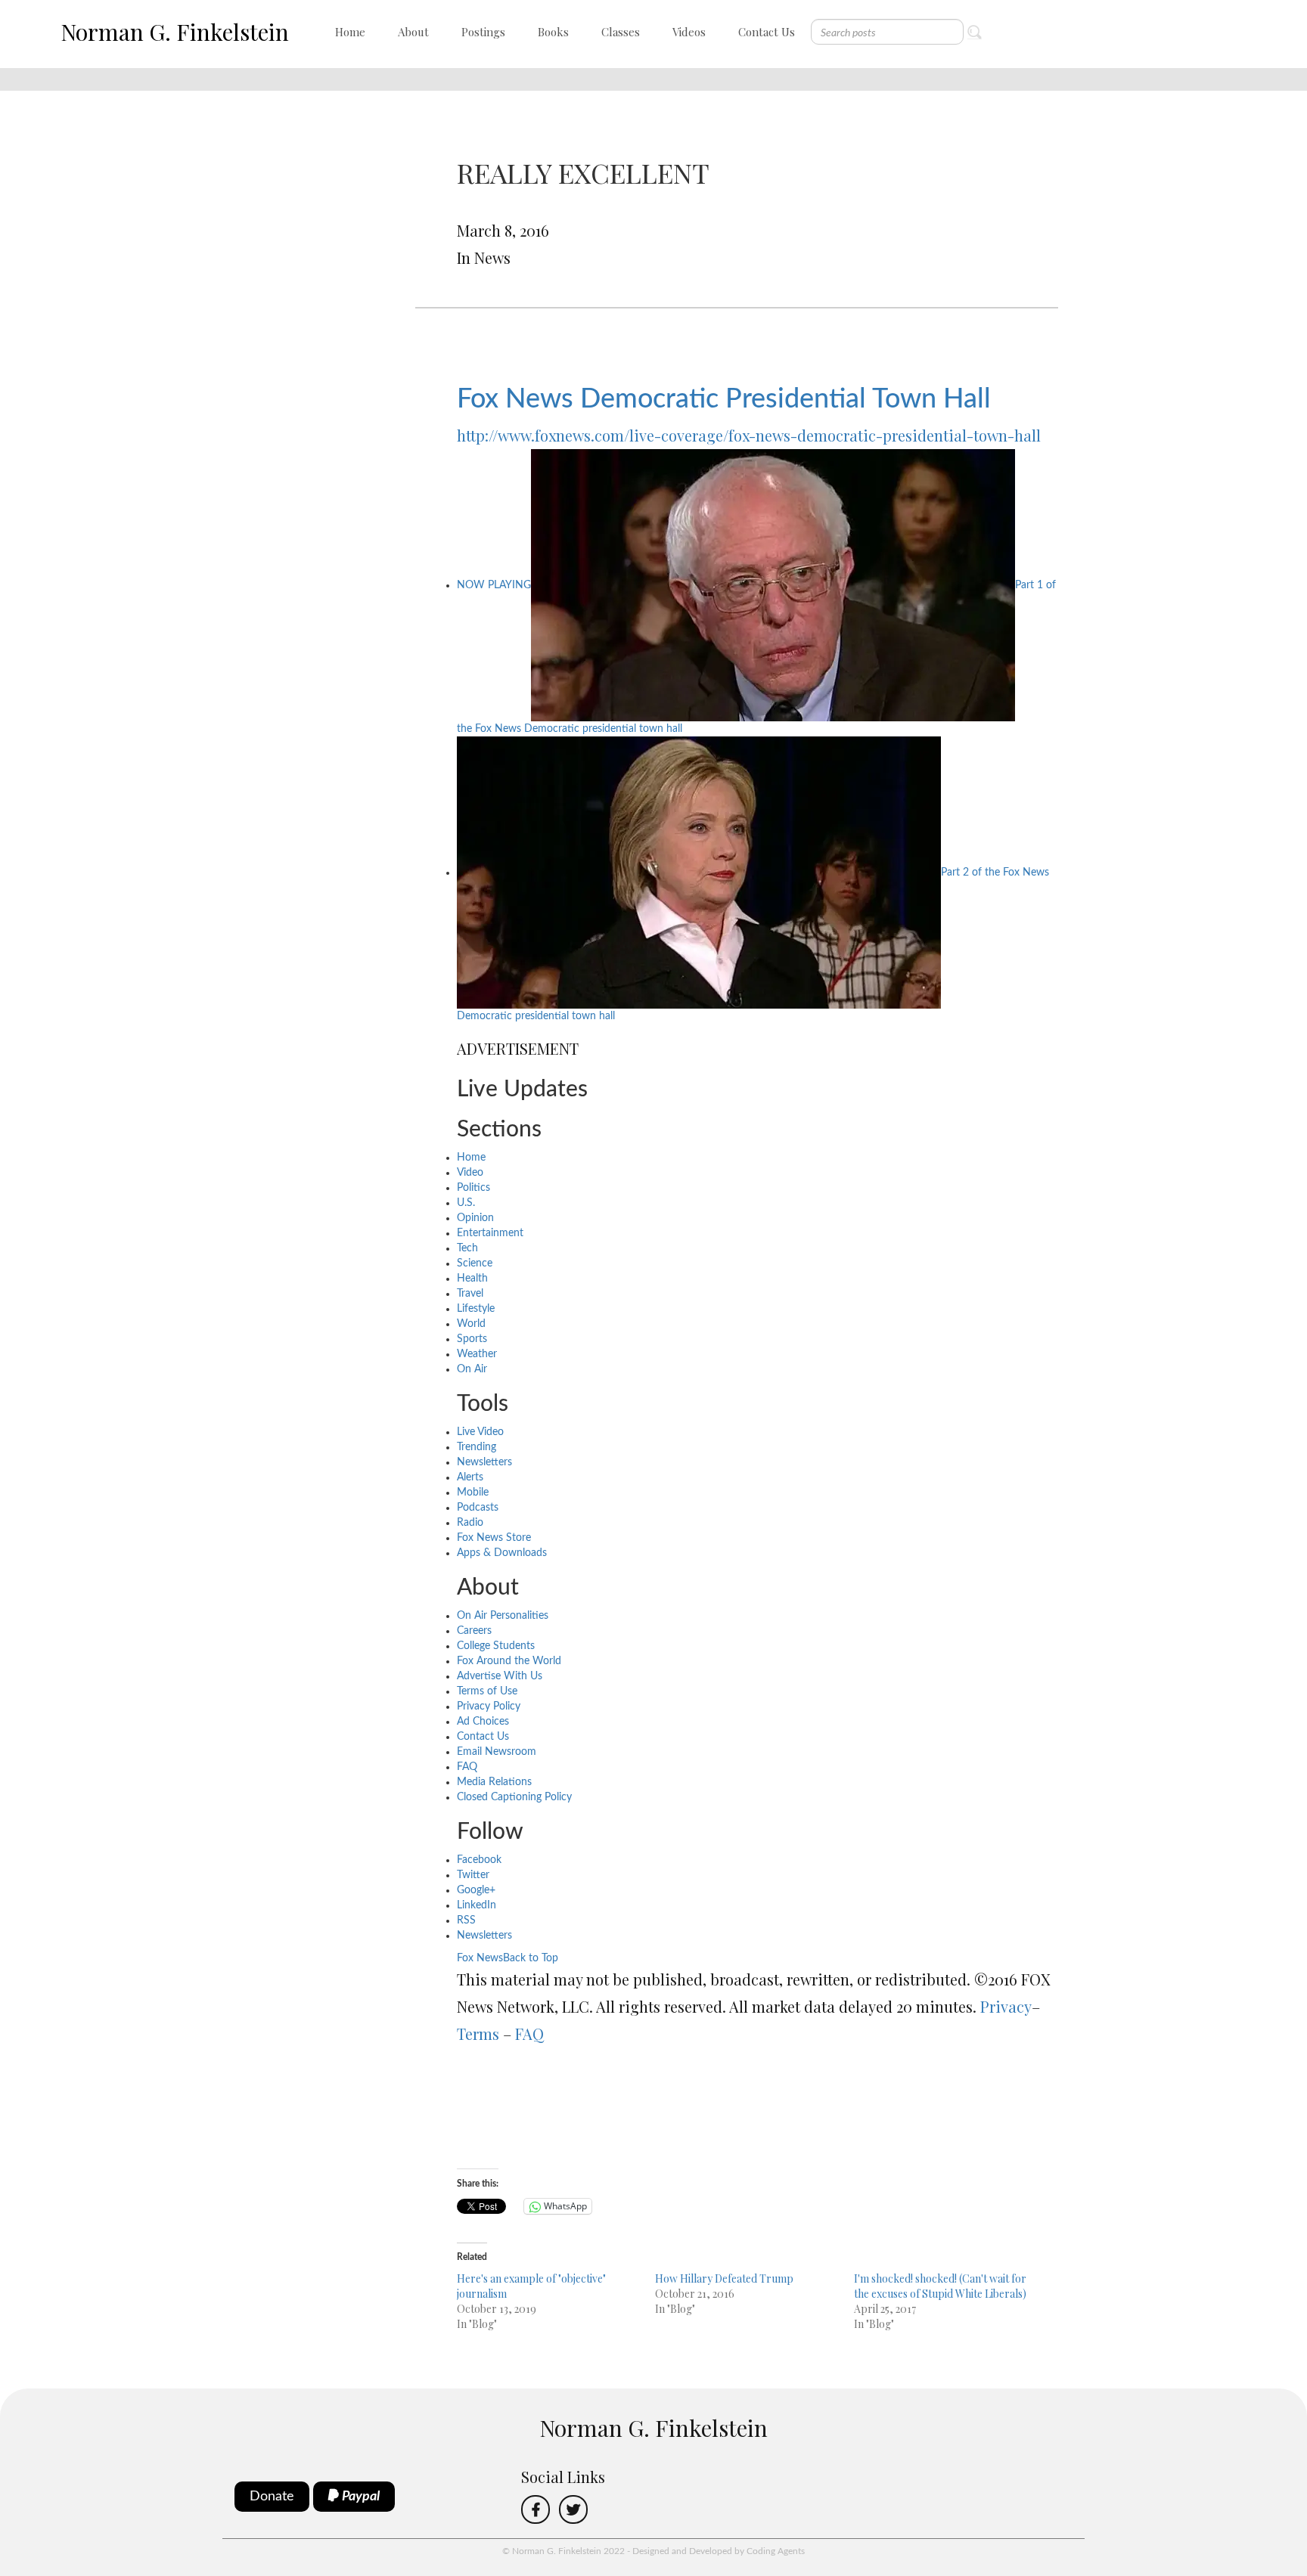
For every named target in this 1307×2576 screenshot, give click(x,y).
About (413, 32)
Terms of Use (487, 1691)
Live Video (480, 1432)
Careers (474, 1631)
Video (470, 1173)
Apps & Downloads (502, 1553)
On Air (472, 1369)
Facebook (479, 1860)
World (471, 1324)
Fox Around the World (509, 1661)
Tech (467, 1248)
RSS (466, 1920)
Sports (472, 1339)
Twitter (473, 1875)
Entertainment (490, 1233)
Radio (470, 1523)
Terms (478, 2034)
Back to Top (531, 1958)
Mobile (473, 1493)
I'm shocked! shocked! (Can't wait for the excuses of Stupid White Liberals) (940, 2286)
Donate (272, 2497)
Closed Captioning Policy (514, 1797)
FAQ (467, 1767)
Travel (470, 1294)
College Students (496, 1646)
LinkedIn (477, 1905)
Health (472, 1279)
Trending (477, 1447)
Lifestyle (476, 1309)
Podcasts (478, 1508)
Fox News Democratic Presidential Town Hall (724, 399)
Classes (621, 32)
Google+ (476, 1890)
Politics (473, 1188)
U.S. (466, 1203)
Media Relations (494, 1782)
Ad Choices (483, 1722)
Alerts (470, 1477)
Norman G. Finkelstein (175, 32)
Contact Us (767, 32)
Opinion (475, 1218)
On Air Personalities (503, 1616)
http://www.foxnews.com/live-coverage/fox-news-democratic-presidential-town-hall (749, 435)
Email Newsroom (497, 1752)
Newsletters (484, 1462)
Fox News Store (494, 1538)
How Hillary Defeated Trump (724, 2278)
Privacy (1006, 2006)
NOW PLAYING (494, 585)
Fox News (480, 1958)
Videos (689, 32)
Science (475, 1263)
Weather (477, 1354)
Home (350, 32)
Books (553, 32)
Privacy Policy (489, 1706)
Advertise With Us (500, 1676)
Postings (483, 32)
